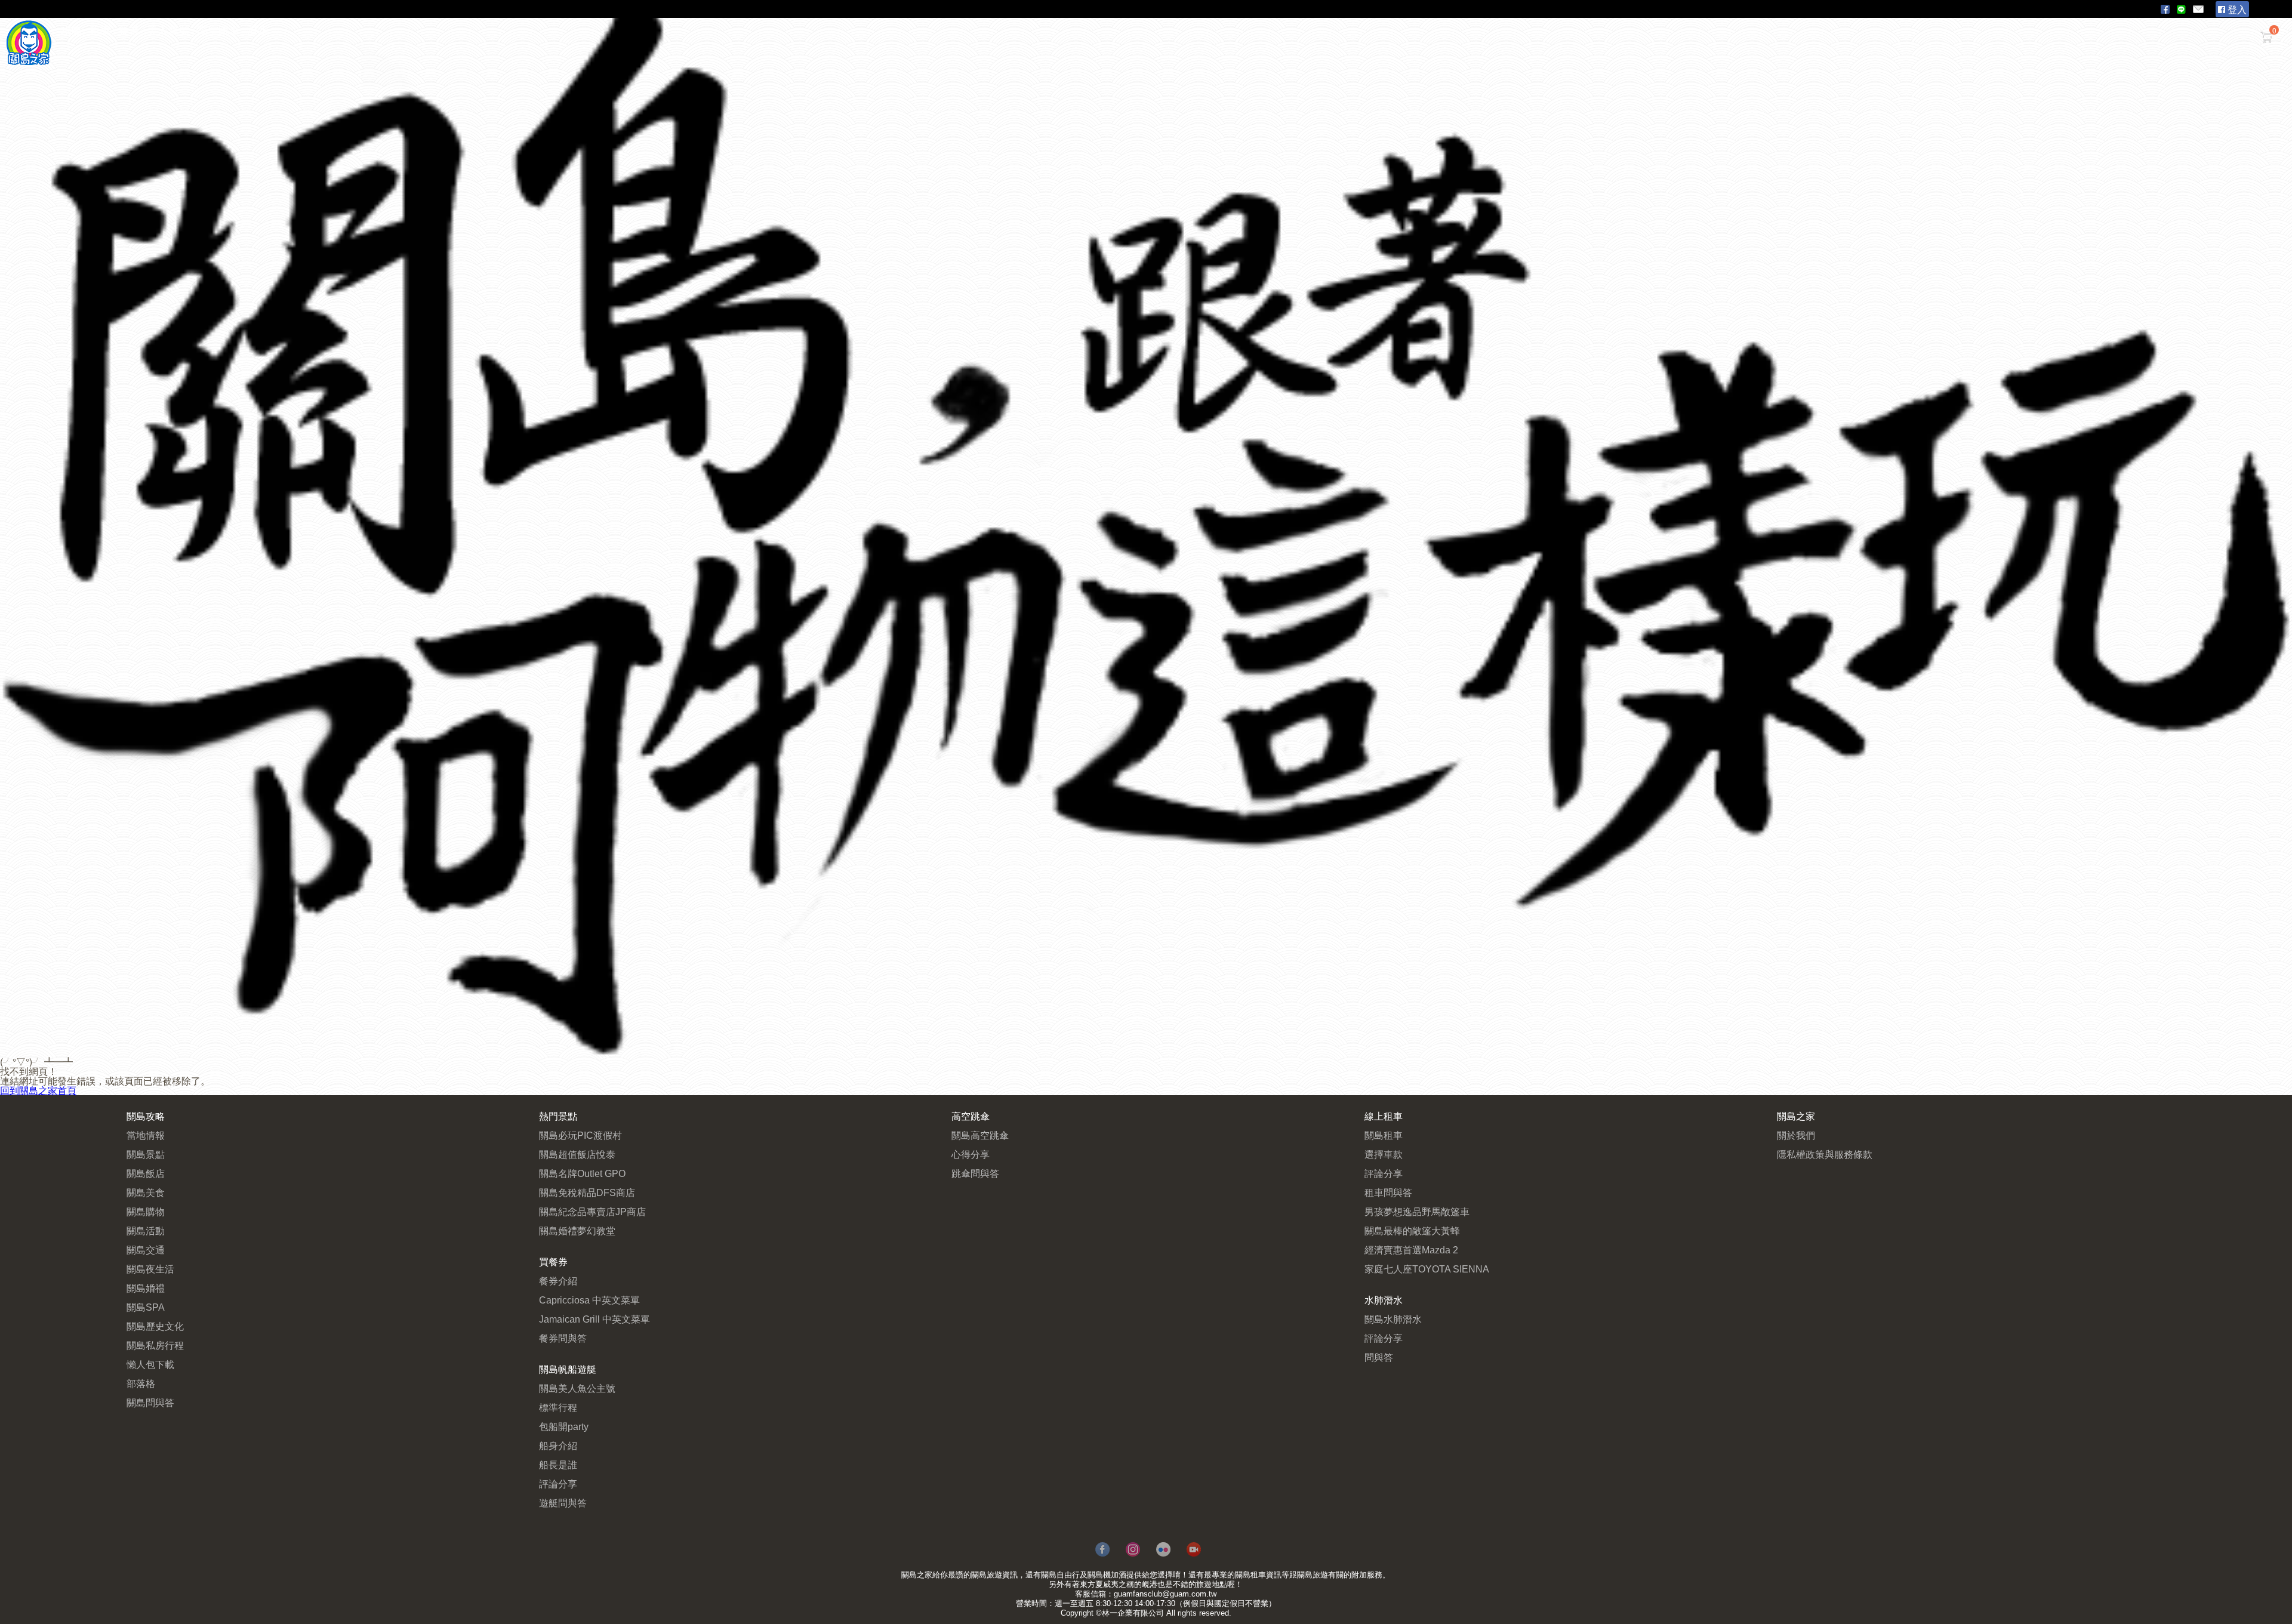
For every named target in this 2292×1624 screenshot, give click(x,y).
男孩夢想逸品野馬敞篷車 (1417, 1212)
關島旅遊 (987, 1575)
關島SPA (146, 1307)
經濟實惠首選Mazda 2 (1411, 1250)
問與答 (1379, 1358)
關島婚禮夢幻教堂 (577, 1231)
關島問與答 (150, 1403)
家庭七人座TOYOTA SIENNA (1427, 1269)
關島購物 (146, 1212)
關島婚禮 (146, 1288)
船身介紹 (558, 1446)
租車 (100, 31)
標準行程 (558, 1408)
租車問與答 (1388, 1193)
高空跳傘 (218, 31)
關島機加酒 (1107, 1575)
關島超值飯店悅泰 (577, 1155)
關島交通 (146, 1250)
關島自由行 (1060, 1575)
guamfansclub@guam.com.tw (1165, 1594)
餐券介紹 (558, 1281)
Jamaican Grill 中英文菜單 (594, 1319)
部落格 (141, 1384)
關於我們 (1796, 1135)
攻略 (72, 31)
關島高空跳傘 (980, 1135)
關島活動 (146, 1231)
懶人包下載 (150, 1365)
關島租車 (1384, 1135)
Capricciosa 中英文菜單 (589, 1300)
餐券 (129, 31)
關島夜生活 (150, 1269)
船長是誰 (558, 1465)
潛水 (258, 31)
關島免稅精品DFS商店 (587, 1193)
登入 (2236, 9)
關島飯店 (146, 1174)
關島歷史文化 (155, 1326)
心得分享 (971, 1155)
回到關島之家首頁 (38, 1090)
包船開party (564, 1427)
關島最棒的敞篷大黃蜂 (1412, 1231)
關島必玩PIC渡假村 (580, 1135)
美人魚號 (168, 31)
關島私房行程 (155, 1346)
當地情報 (146, 1135)
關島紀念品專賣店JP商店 (592, 1212)
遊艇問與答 (563, 1503)
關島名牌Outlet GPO (582, 1174)
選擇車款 (1384, 1155)
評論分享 (558, 1484)
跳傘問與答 (975, 1174)
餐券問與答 (563, 1338)
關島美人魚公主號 (577, 1389)
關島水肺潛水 (1393, 1319)
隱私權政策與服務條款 (1825, 1155)
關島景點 (146, 1155)
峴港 (1150, 1584)
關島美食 (146, 1193)
